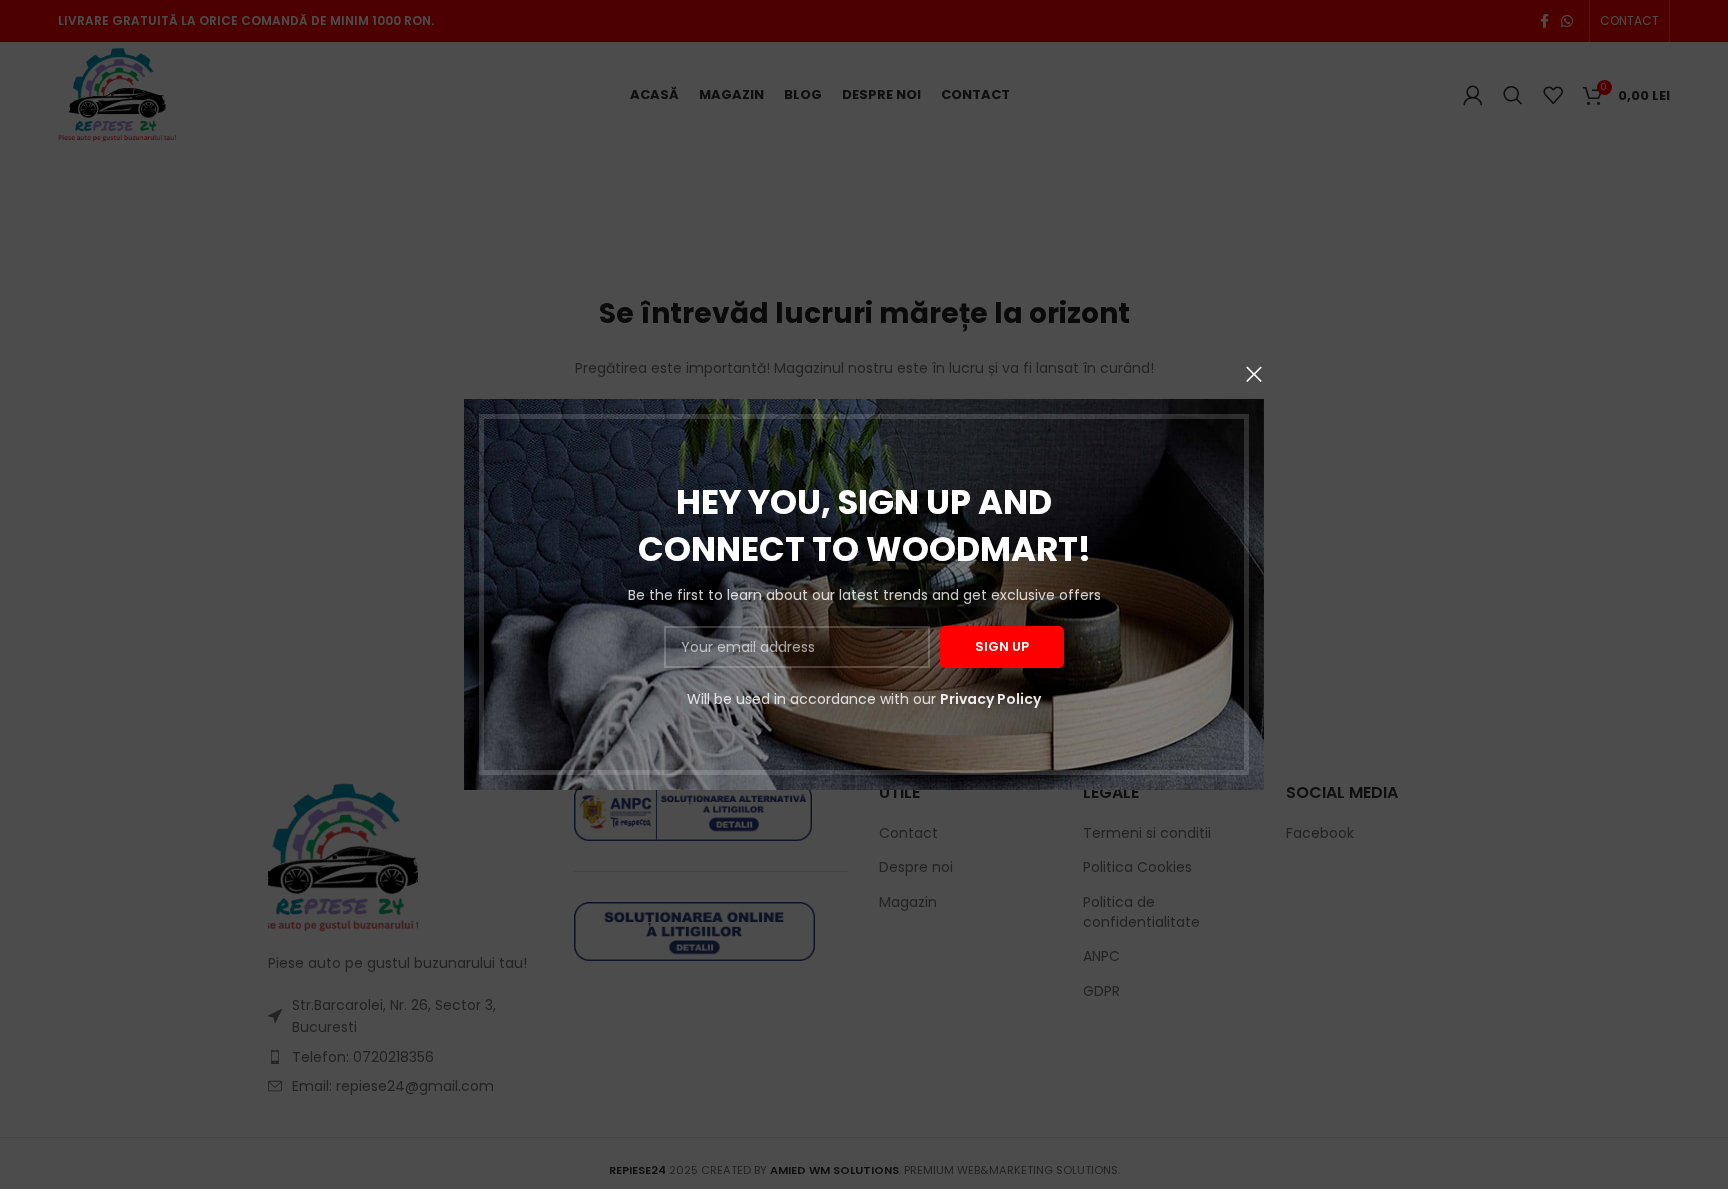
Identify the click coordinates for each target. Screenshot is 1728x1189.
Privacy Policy (990, 699)
